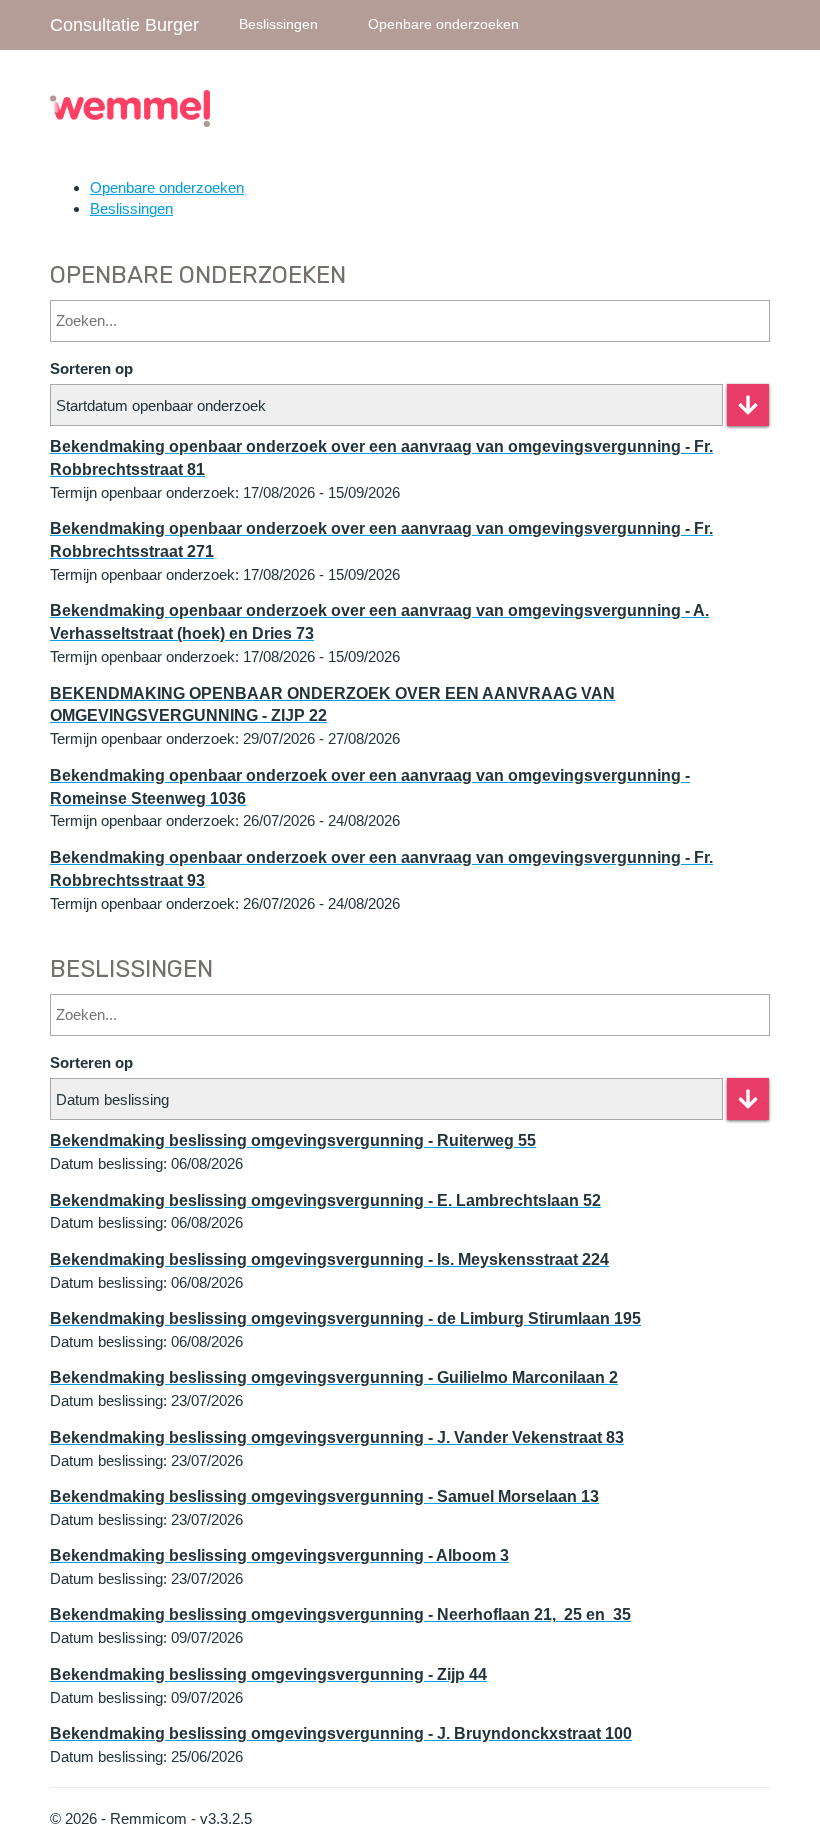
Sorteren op (91, 368)
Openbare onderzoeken (443, 24)
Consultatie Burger (124, 25)
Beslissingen (278, 24)
